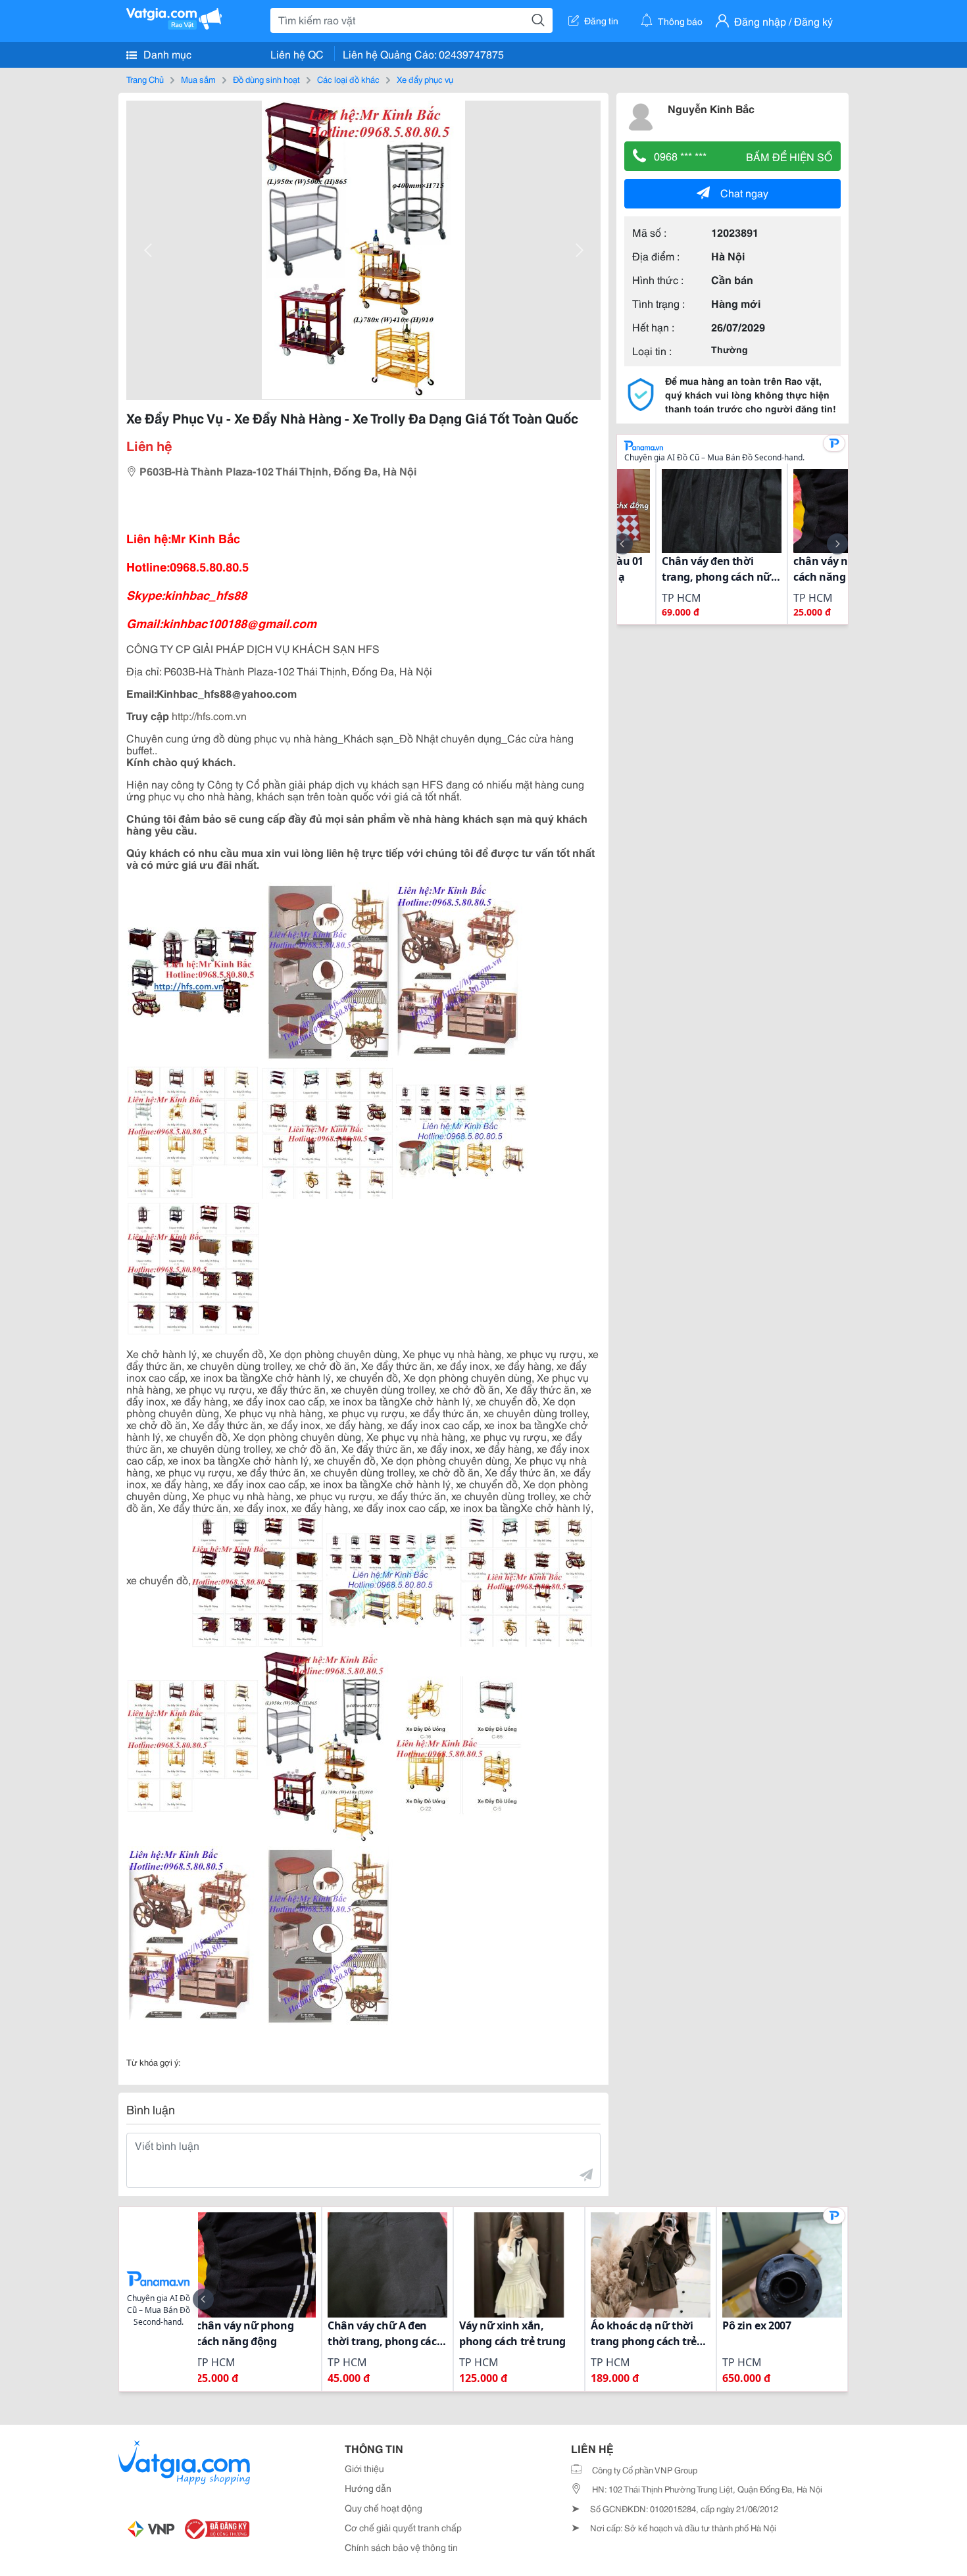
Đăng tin (601, 20)
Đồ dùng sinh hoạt (266, 79)
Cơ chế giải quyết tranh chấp (403, 2527)
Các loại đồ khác (348, 79)
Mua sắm (198, 79)
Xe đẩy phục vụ (425, 79)
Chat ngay (744, 192)
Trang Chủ (145, 79)
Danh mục (166, 54)
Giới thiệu (364, 2468)
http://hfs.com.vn (209, 715)
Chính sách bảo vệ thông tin (401, 2547)
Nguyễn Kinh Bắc (711, 108)
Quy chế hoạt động (384, 2508)
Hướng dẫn (368, 2488)
